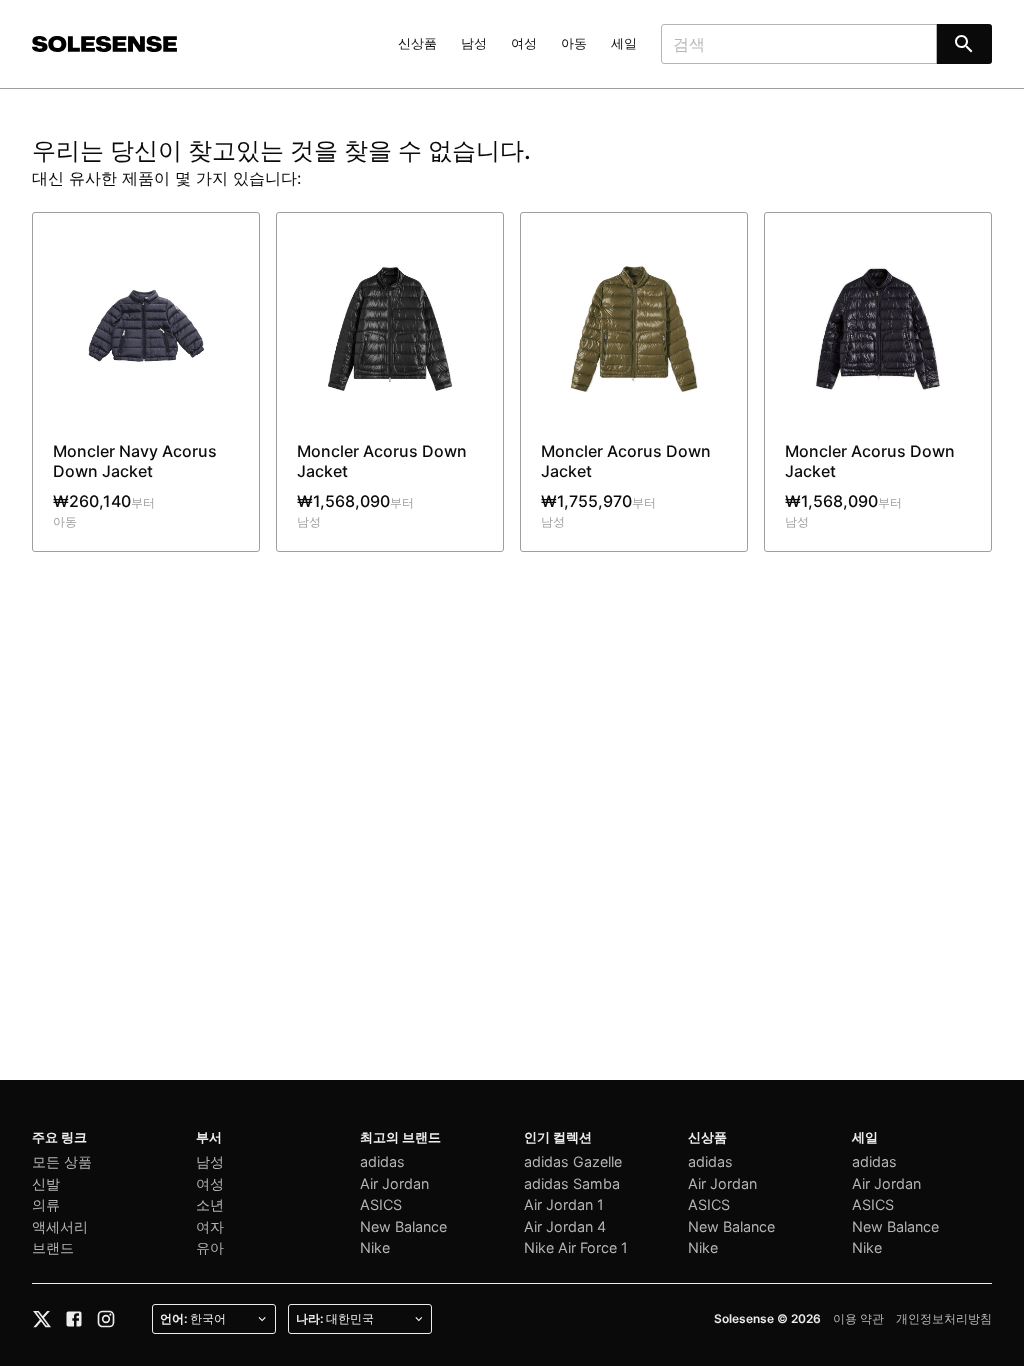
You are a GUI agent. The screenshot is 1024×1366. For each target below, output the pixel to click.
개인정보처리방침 (944, 1318)
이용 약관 (858, 1318)
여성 (524, 43)
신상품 (417, 43)
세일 (624, 43)
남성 (474, 43)
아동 (574, 43)
